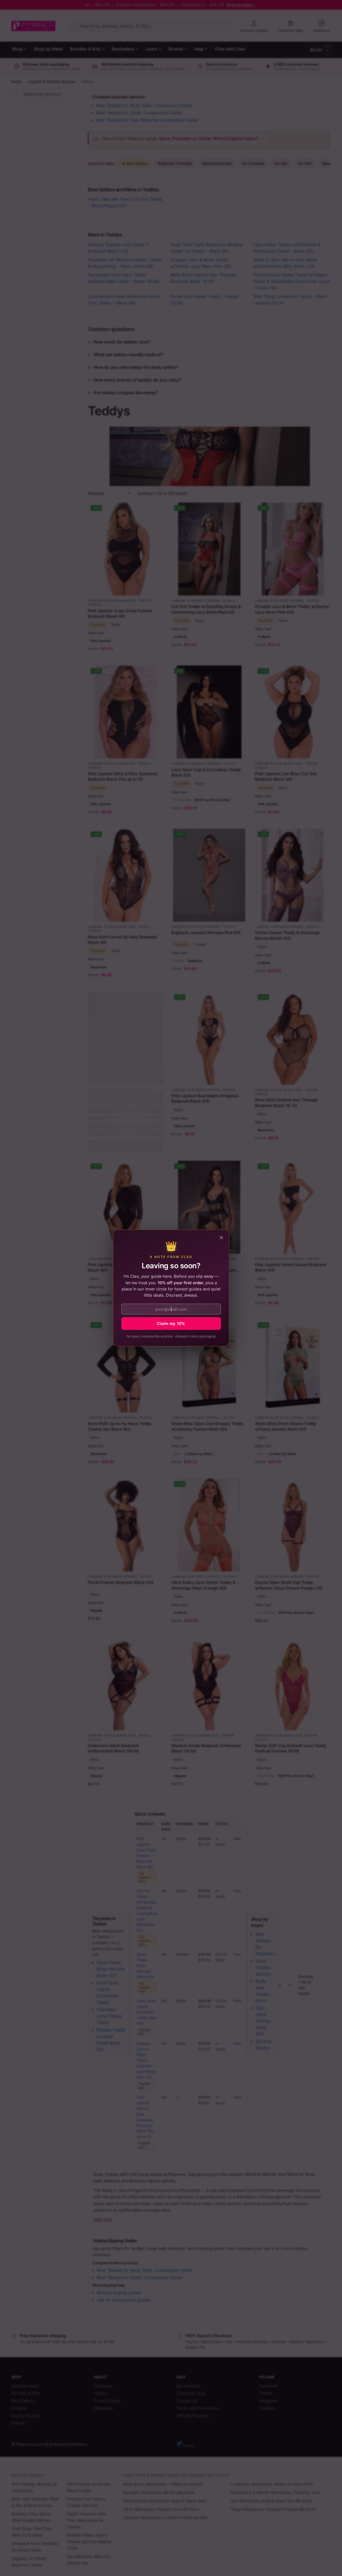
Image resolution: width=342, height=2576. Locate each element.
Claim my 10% (171, 1324)
